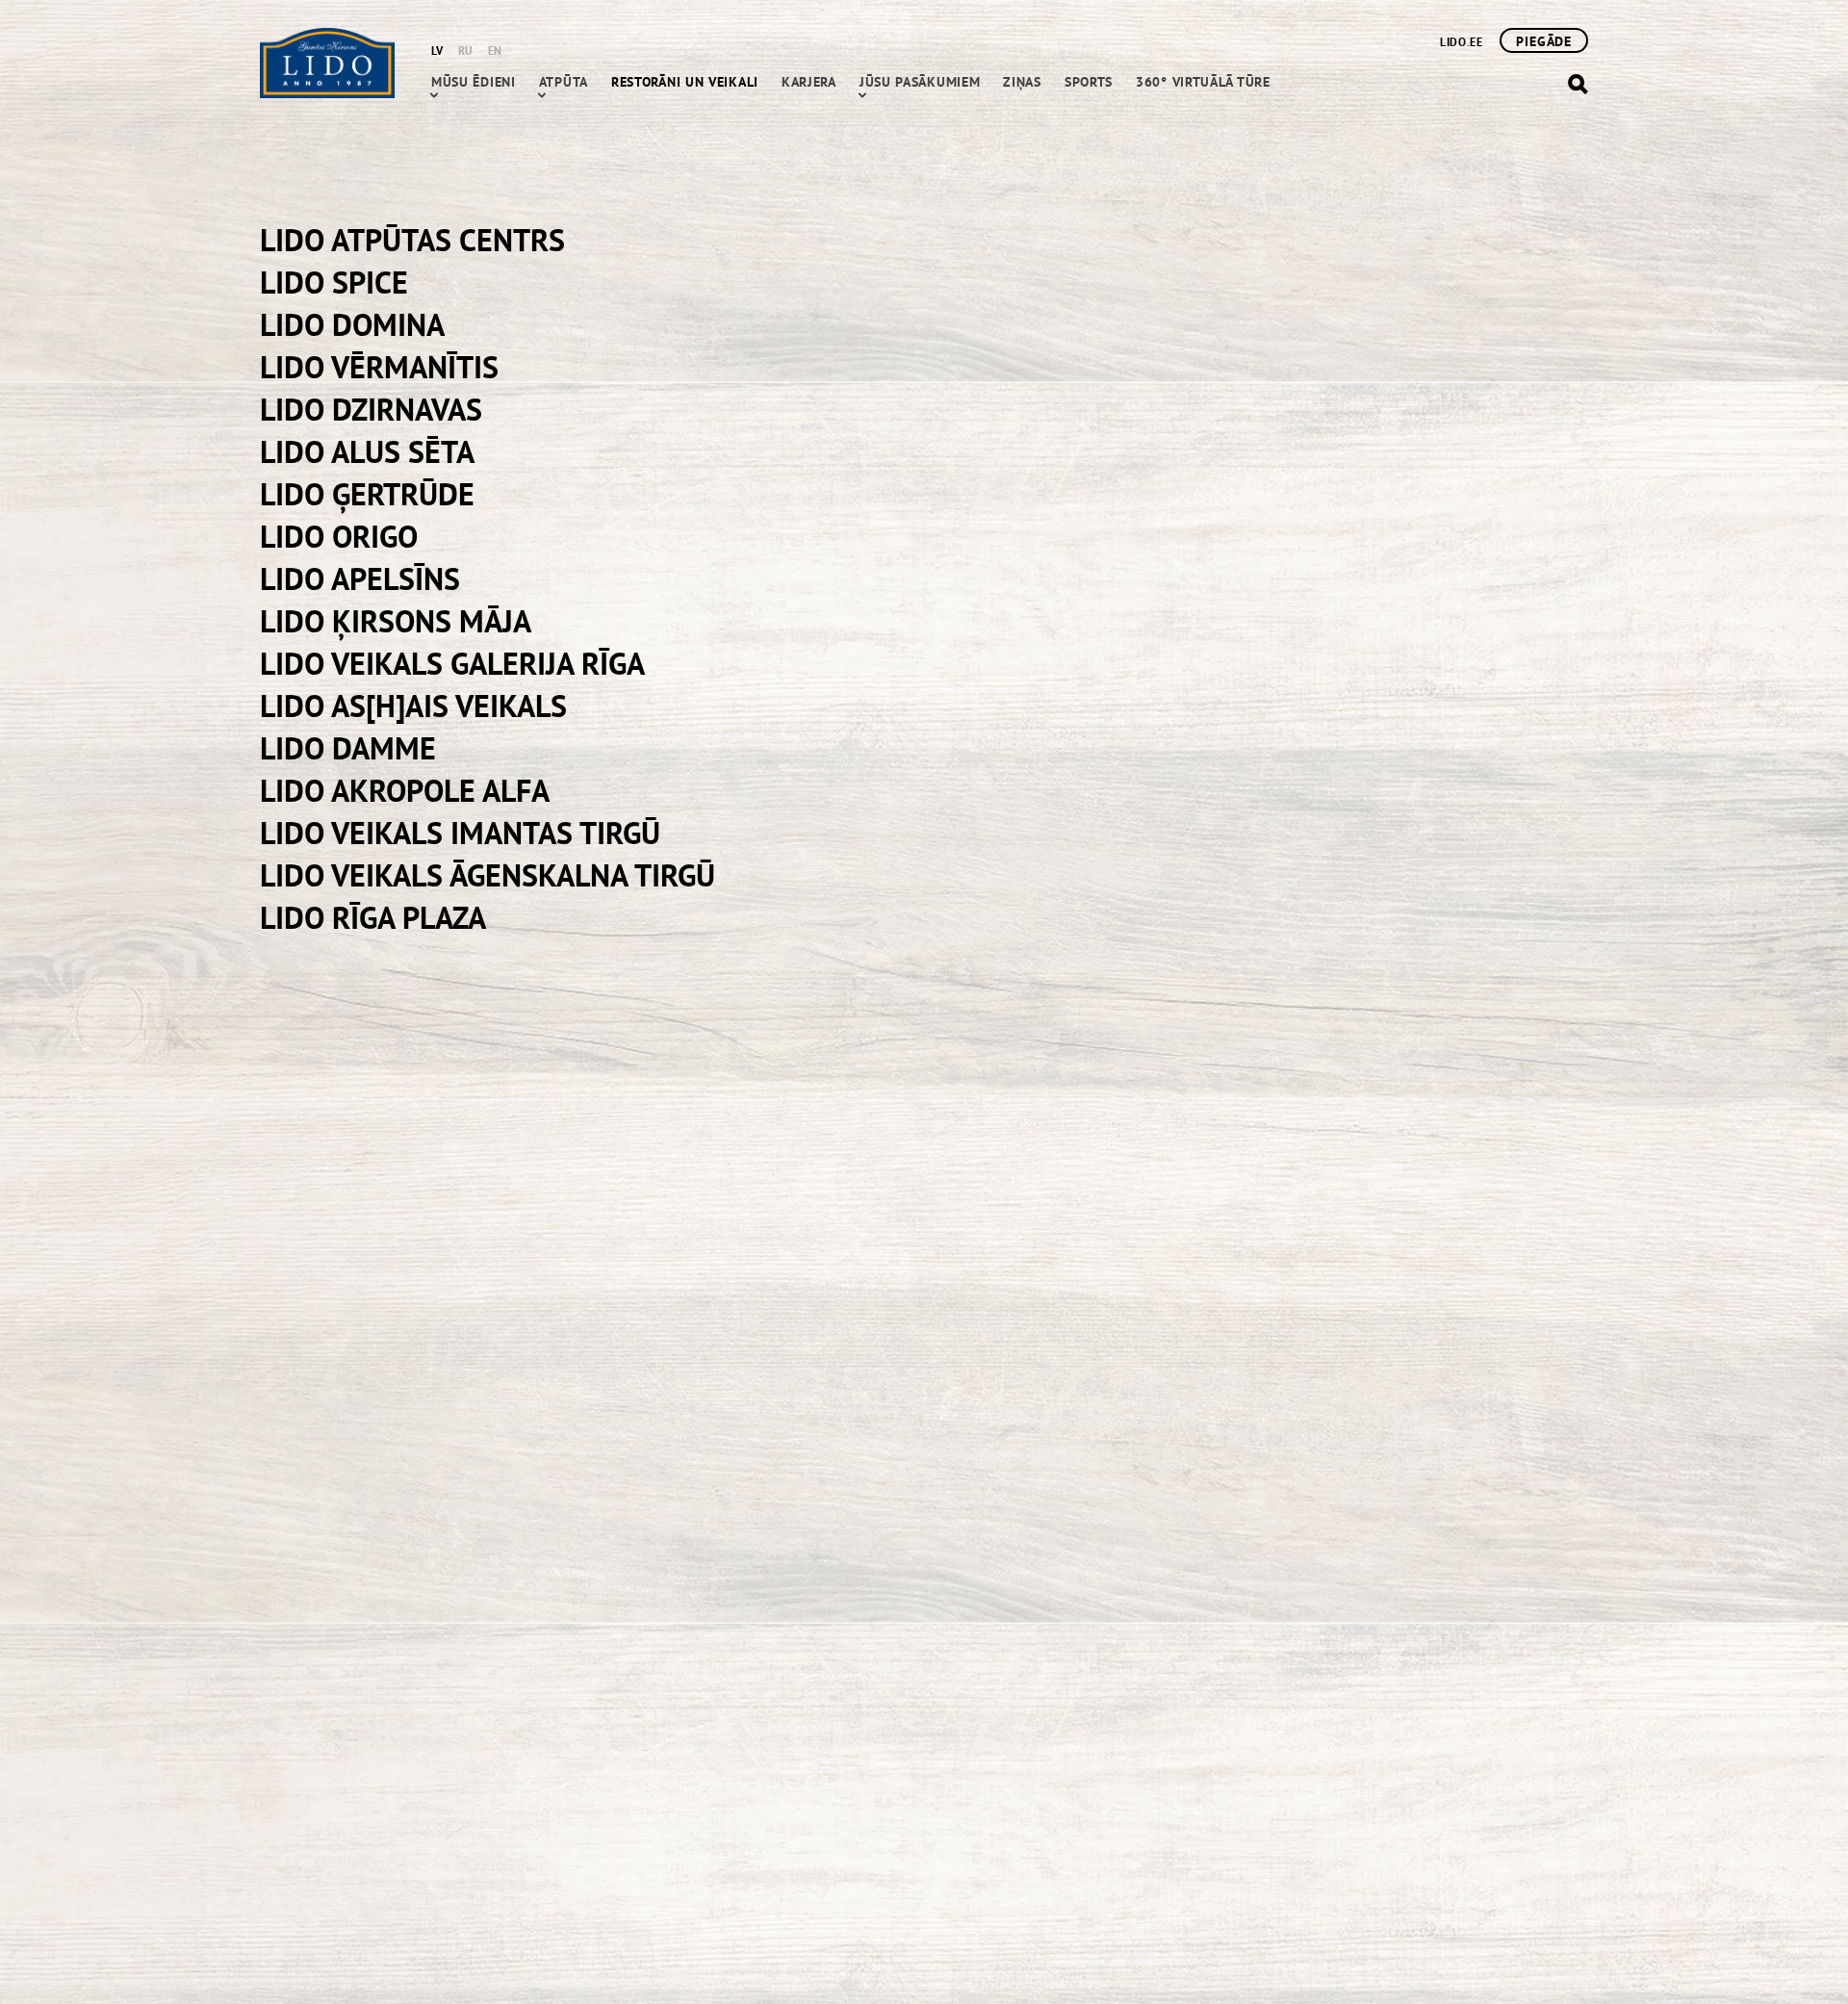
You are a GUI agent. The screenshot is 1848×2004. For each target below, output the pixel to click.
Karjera (809, 82)
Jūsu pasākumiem (920, 82)
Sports (1089, 82)
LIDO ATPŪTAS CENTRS (412, 240)
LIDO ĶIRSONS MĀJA (396, 621)
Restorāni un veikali (685, 82)
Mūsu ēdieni (474, 82)
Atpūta (564, 82)
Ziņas (1022, 82)
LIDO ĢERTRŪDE (367, 494)
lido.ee (1461, 42)
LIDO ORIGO (339, 536)
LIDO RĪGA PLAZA (373, 917)
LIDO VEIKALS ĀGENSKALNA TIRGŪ (488, 875)
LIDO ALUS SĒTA (367, 451)
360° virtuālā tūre (1203, 82)
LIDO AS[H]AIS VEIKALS (413, 706)
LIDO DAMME (348, 748)
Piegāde (1544, 41)
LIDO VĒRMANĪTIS (379, 367)
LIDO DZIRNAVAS (371, 409)
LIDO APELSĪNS (360, 578)
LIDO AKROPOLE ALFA (405, 790)
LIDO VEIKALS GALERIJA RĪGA (452, 663)
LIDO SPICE (334, 282)
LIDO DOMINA (352, 324)
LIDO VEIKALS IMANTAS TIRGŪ (460, 833)
